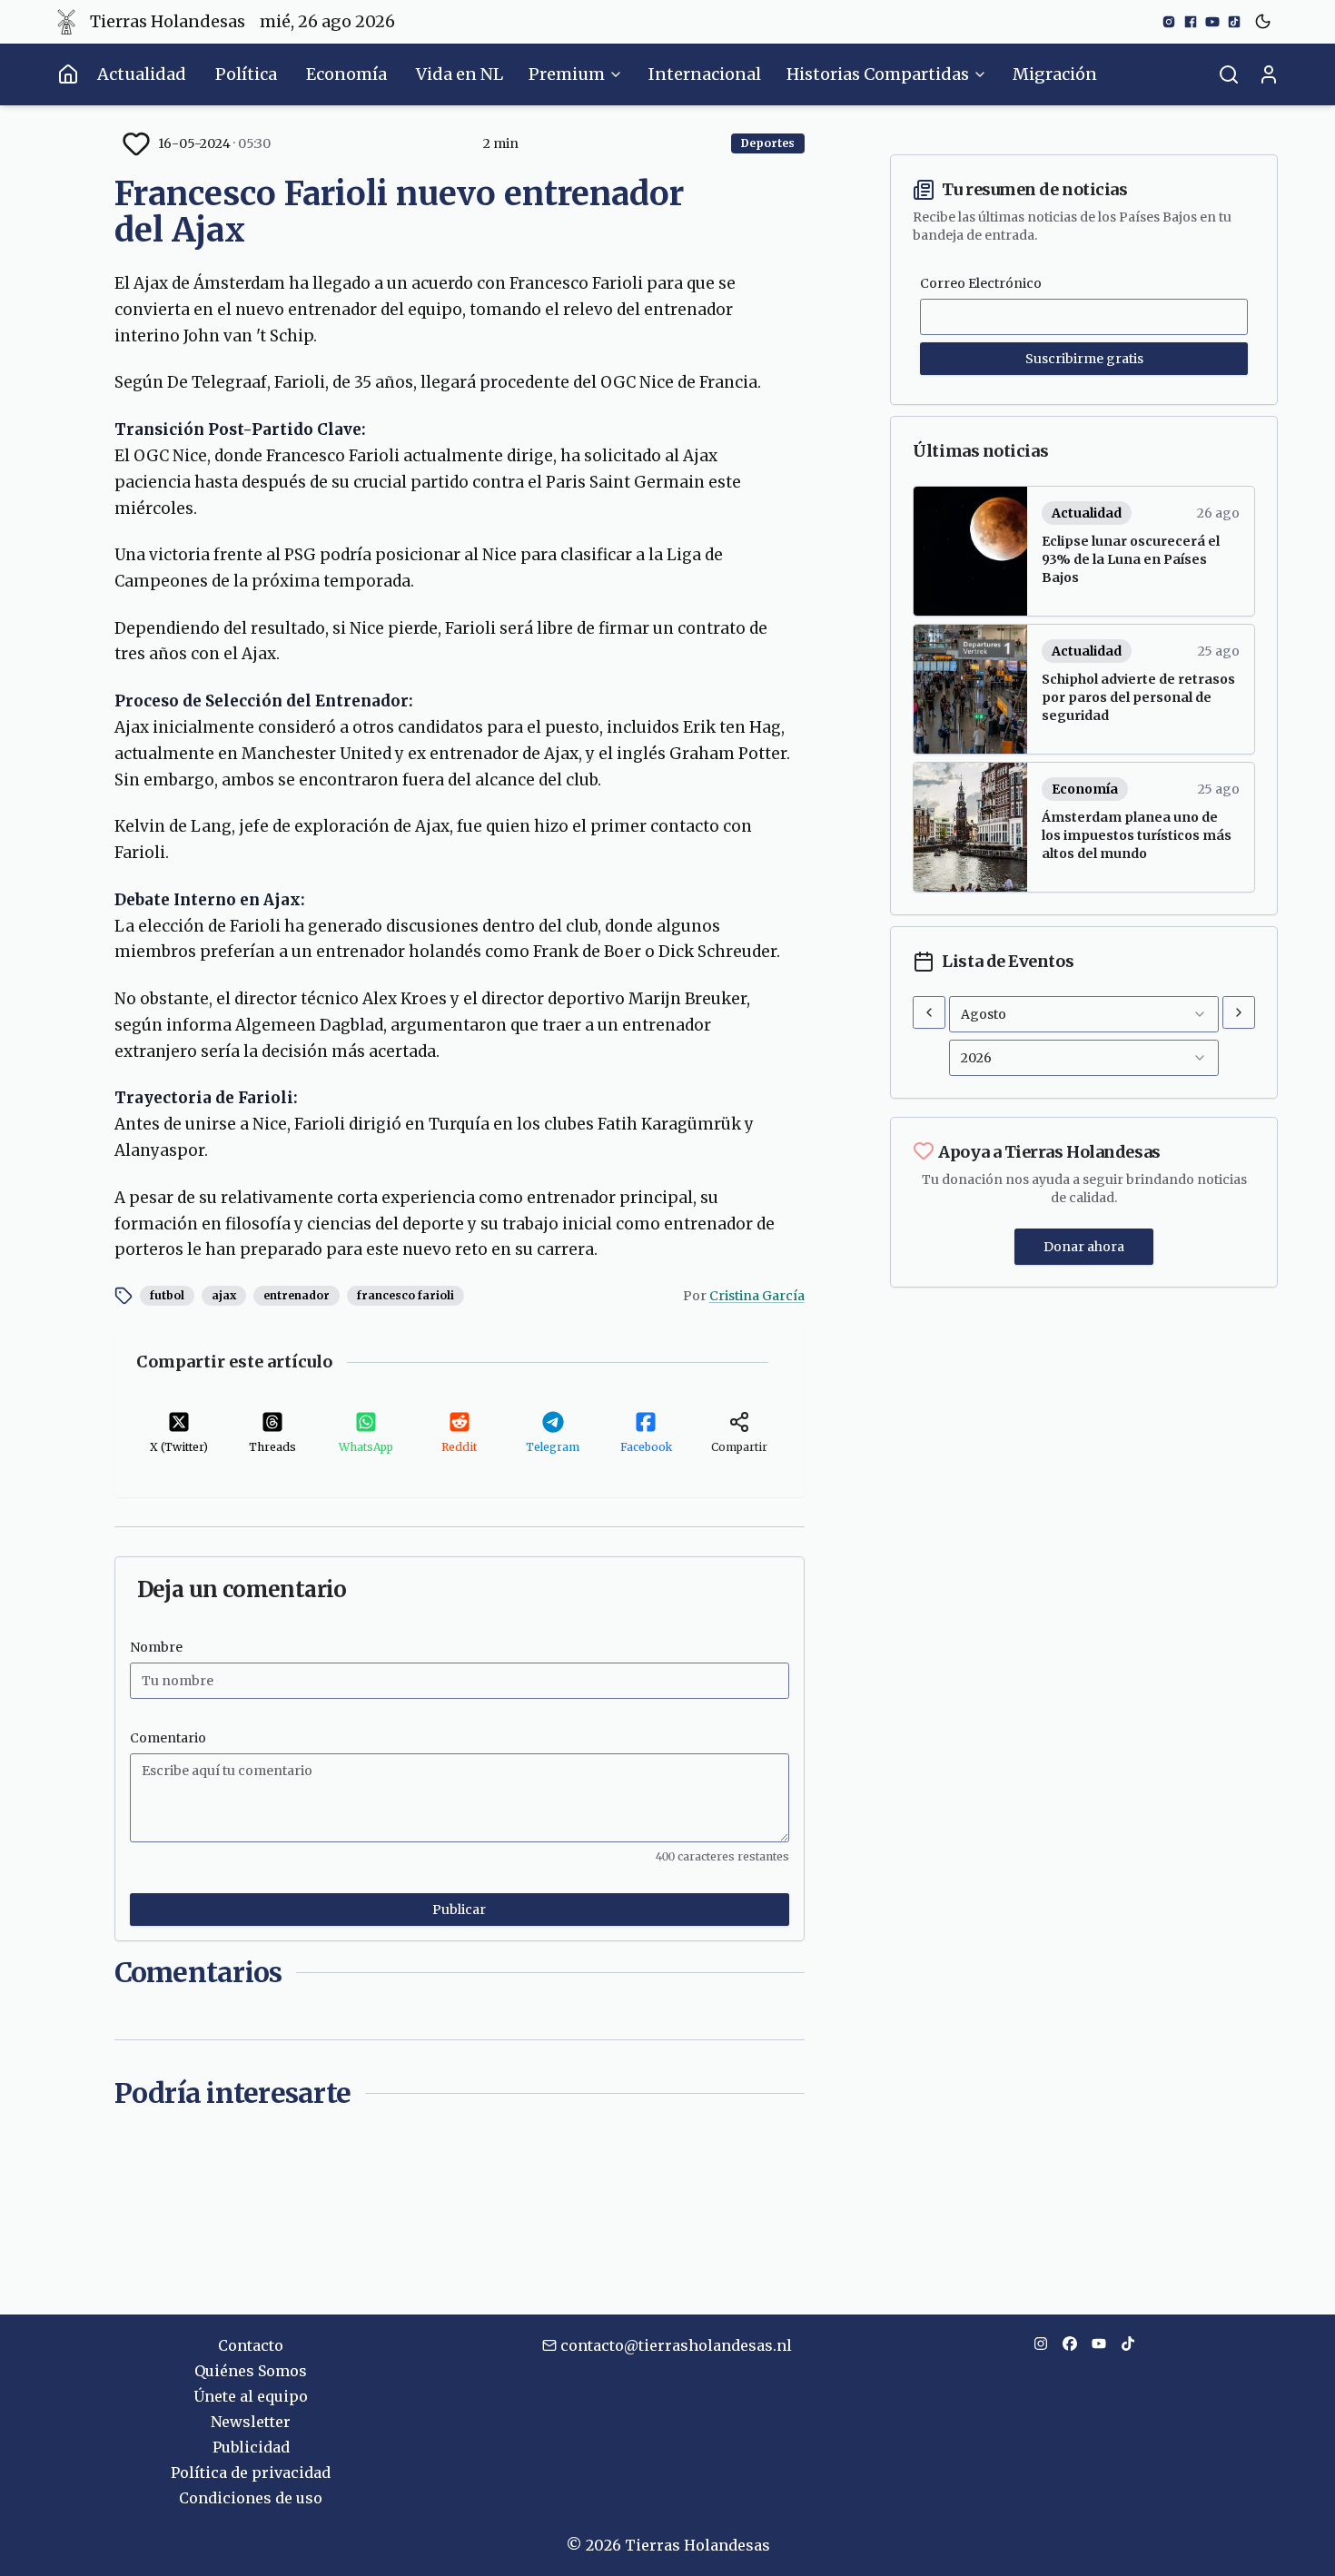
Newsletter (251, 2422)
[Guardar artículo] (136, 143)
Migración (1055, 74)
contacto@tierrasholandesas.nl (676, 2345)
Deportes (768, 143)
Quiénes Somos (251, 2371)
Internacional (705, 74)
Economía (346, 74)
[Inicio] (68, 74)
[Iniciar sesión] (1269, 74)
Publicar (459, 1910)
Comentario (168, 1738)
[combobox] (1084, 1014)
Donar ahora (1084, 1247)
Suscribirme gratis (1084, 359)
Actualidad (142, 74)
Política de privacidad (251, 2472)
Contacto (251, 2345)
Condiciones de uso (251, 2498)
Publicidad (251, 2447)
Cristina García (757, 1296)
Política (246, 74)
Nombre (156, 1647)
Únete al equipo (251, 2396)
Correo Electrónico (981, 283)
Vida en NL (460, 74)
